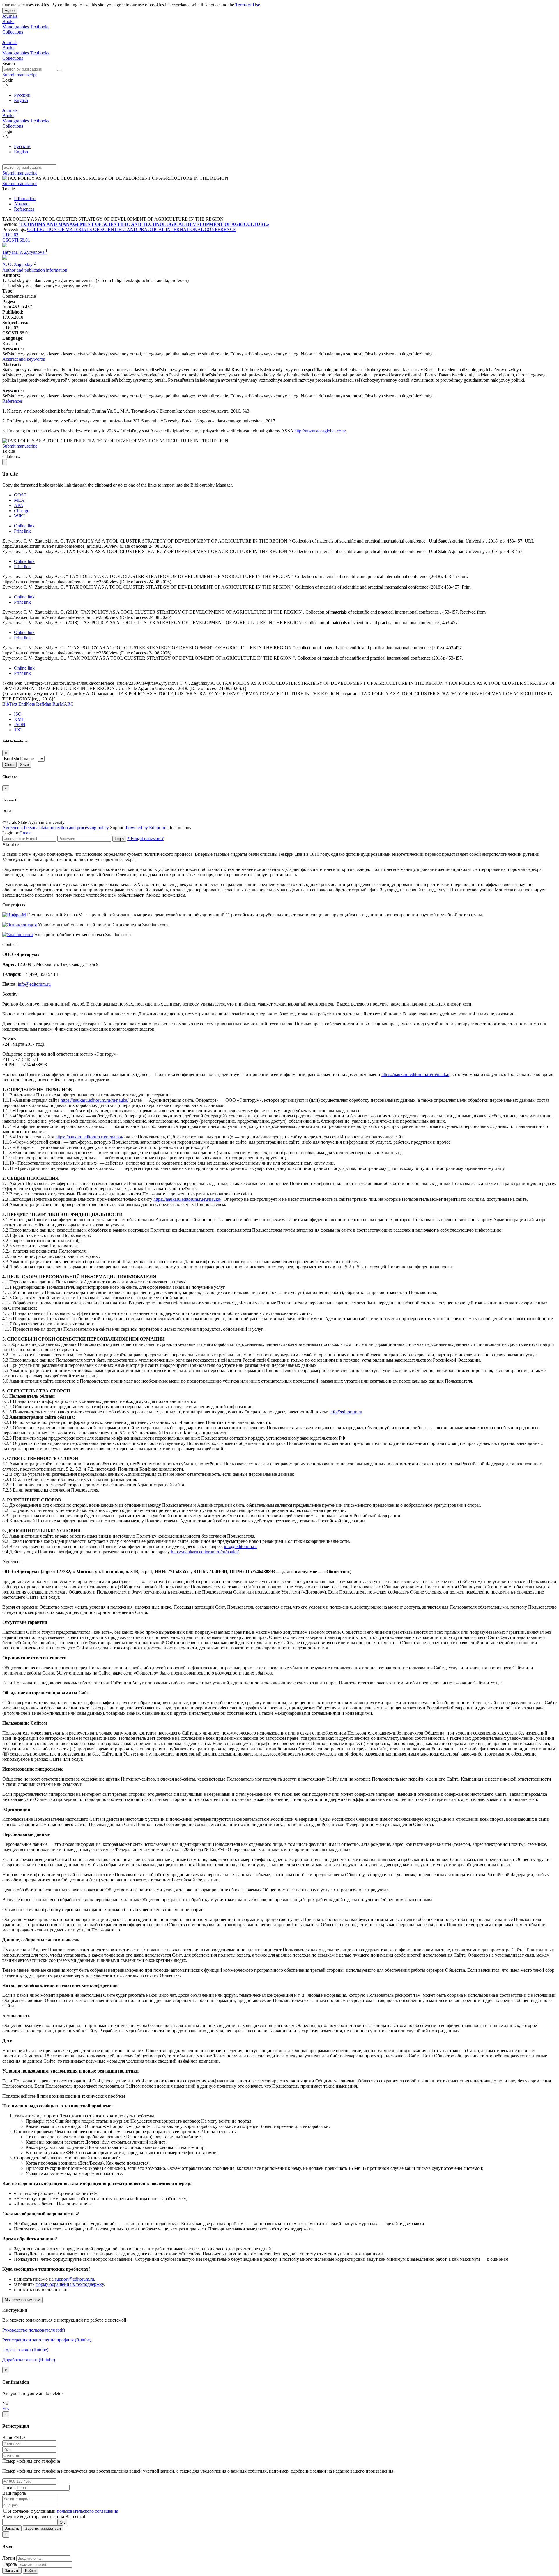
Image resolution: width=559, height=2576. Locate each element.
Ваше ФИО (14, 2437)
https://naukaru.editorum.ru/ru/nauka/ (415, 1074)
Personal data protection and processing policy (66, 828)
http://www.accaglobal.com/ (320, 431)
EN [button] (6, 85)
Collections (13, 32)
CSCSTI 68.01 (16, 240)
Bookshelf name (19, 759)
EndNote (27, 704)
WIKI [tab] (19, 516)
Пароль (10, 2564)
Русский (22, 95)
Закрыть (12, 2528)
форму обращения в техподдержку (70, 2284)
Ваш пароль (14, 2493)
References (24, 209)
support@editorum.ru (74, 2279)
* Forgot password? (145, 838)
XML (19, 719)
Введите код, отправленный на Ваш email (44, 2516)
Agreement (13, 828)
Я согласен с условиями (32, 2511)
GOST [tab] (20, 495)
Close (9, 765)
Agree (10, 11)
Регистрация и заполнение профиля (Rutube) (47, 2340)
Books (8, 21)
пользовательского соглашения (87, 2511)
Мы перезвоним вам (22, 2300)
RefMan (44, 704)
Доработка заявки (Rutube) (29, 2360)
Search (9, 63)
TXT (19, 730)
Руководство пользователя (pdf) (34, 2330)
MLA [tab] (19, 500)
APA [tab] (19, 505)
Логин (9, 2558)
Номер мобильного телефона (31, 2461)
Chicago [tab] (22, 511)
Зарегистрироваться (43, 2528)
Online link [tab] (24, 526)
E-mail (8, 2487)
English (21, 100)
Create (25, 833)
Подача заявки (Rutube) (25, 2350)
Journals (10, 16)
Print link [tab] (22, 531)
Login (119, 839)
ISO (18, 714)
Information (25, 199)
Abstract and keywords (24, 359)
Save (24, 765)
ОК (62, 2522)
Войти (30, 2571)
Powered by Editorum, (147, 828)
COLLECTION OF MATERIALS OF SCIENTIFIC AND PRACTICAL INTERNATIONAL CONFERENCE (132, 229)
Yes (6, 2409)
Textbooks (40, 27)
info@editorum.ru (34, 984)
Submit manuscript (20, 75)
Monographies (16, 27)
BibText (10, 704)
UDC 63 (10, 235)
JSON (20, 724)
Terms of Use (248, 5)
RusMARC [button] (63, 704)
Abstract (22, 204)
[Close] (5, 462)
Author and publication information (35, 270)
